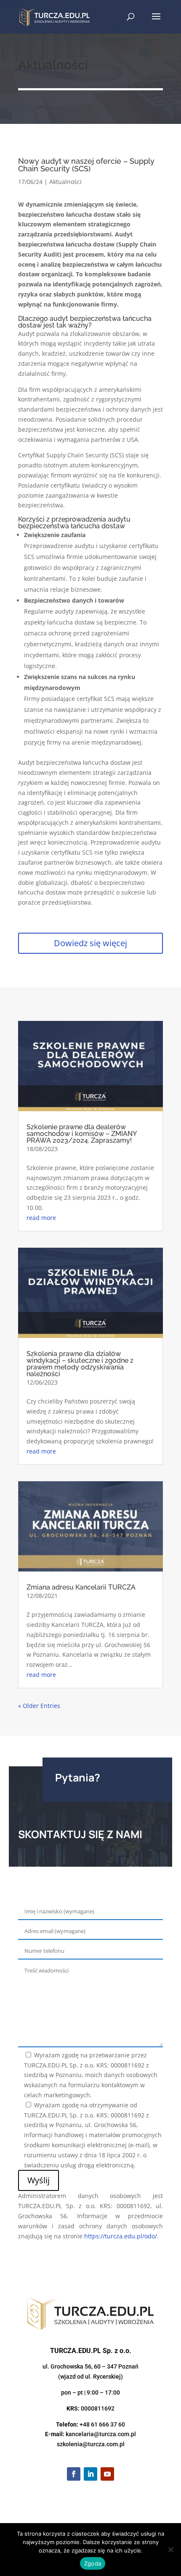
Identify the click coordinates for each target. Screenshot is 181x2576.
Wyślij (39, 2180)
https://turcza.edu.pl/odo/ (121, 2236)
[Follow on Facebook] (74, 2474)
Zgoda (93, 2563)
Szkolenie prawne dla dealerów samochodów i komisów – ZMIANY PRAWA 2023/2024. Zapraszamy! (81, 1134)
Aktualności (65, 182)
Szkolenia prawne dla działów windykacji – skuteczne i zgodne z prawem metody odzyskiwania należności (80, 1364)
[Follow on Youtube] (107, 2474)
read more (41, 1218)
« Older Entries (39, 1706)
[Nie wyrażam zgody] (170, 2550)
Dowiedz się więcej (90, 943)
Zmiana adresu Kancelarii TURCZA (81, 1587)
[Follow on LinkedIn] (90, 2474)
